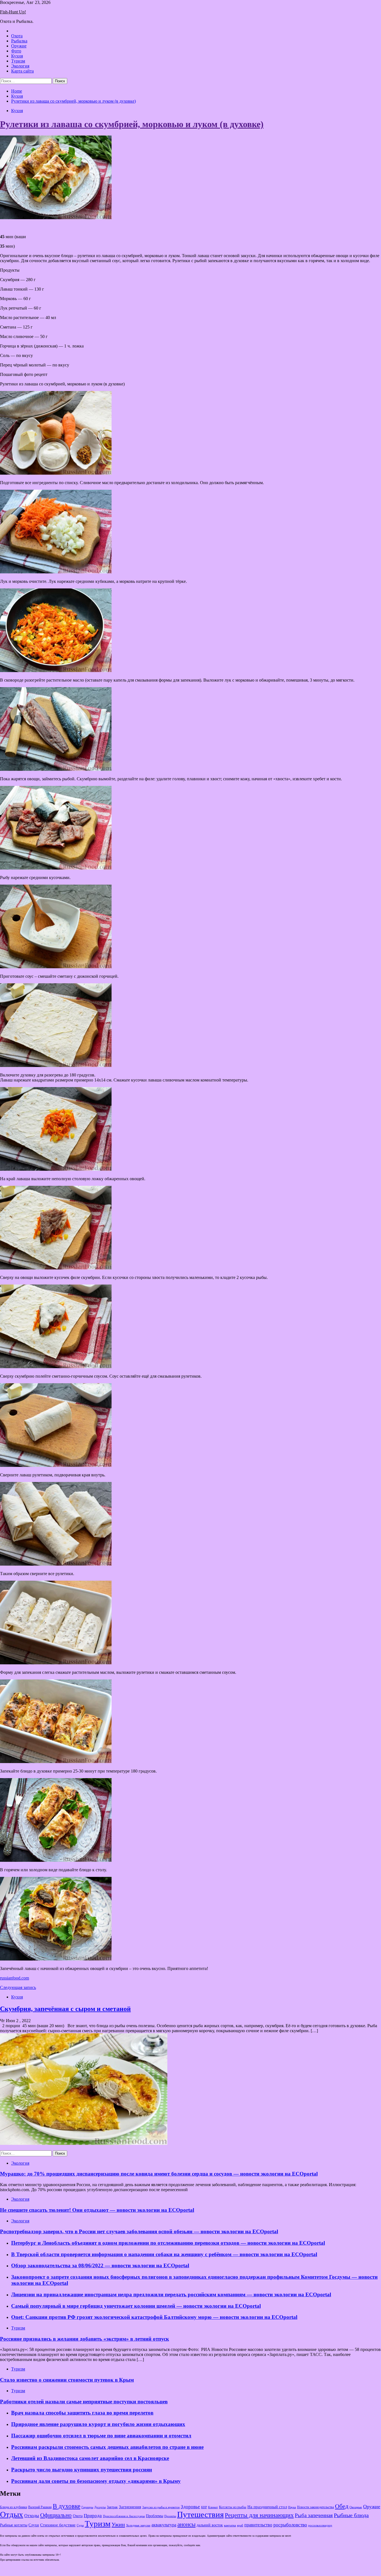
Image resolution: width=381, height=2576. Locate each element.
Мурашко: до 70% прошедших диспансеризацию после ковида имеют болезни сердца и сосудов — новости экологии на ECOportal (159, 2174)
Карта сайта (22, 71)
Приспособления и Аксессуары (124, 2516)
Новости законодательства (315, 2507)
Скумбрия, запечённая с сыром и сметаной (65, 2009)
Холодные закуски (138, 2525)
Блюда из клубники (14, 2507)
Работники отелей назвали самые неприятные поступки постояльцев (84, 2402)
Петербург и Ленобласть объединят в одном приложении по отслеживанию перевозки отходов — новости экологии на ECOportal (168, 2243)
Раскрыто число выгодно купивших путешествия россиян (82, 2470)
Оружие (19, 46)
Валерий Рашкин (40, 2507)
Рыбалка (19, 41)
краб (240, 2525)
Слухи (34, 2525)
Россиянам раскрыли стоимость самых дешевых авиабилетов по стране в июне (107, 2447)
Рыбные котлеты (14, 2525)
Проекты (170, 2516)
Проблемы (155, 2516)
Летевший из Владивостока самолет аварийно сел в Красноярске (90, 2458)
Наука (292, 2507)
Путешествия (200, 2514)
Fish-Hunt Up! (13, 12)
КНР (204, 2507)
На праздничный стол (267, 2507)
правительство (258, 2525)
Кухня (17, 56)
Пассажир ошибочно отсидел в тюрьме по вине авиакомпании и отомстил (101, 2436)
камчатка (230, 2525)
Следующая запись (18, 1987)
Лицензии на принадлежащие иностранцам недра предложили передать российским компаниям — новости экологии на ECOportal (171, 2294)
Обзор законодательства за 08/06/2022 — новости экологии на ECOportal (100, 2265)
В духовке (67, 2506)
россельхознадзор (320, 2525)
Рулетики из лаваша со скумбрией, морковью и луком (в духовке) (132, 124)
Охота (17, 36)
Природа (93, 2516)
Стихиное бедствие (58, 2525)
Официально (56, 2515)
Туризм (18, 61)
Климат (213, 2507)
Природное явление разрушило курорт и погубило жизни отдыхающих (98, 2424)
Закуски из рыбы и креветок (161, 2507)
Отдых (12, 2514)
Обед (342, 2506)
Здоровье (190, 2507)
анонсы (186, 2524)
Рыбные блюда (351, 2515)
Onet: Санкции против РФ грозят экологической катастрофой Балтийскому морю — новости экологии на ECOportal (154, 2317)
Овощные (356, 2507)
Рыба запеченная (314, 2515)
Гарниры (87, 2507)
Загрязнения (130, 2507)
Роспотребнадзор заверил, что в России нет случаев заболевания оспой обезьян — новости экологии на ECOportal (139, 2231)
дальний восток (210, 2525)
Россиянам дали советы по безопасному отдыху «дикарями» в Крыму (96, 2481)
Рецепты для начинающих (259, 2515)
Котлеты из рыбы (233, 2507)
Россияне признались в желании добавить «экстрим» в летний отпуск (85, 2339)
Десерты (100, 2507)
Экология (20, 66)
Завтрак (112, 2507)
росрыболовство (290, 2525)
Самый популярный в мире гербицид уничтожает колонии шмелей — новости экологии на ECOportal (136, 2306)
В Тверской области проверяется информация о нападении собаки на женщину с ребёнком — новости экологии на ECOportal (164, 2254)
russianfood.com (15, 1978)
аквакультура (164, 2525)
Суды (80, 2525)
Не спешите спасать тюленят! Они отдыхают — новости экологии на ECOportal (97, 2210)
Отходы (32, 2516)
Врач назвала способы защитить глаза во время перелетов (82, 2413)
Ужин (118, 2524)
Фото (16, 51)
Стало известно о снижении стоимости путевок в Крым (67, 2380)
